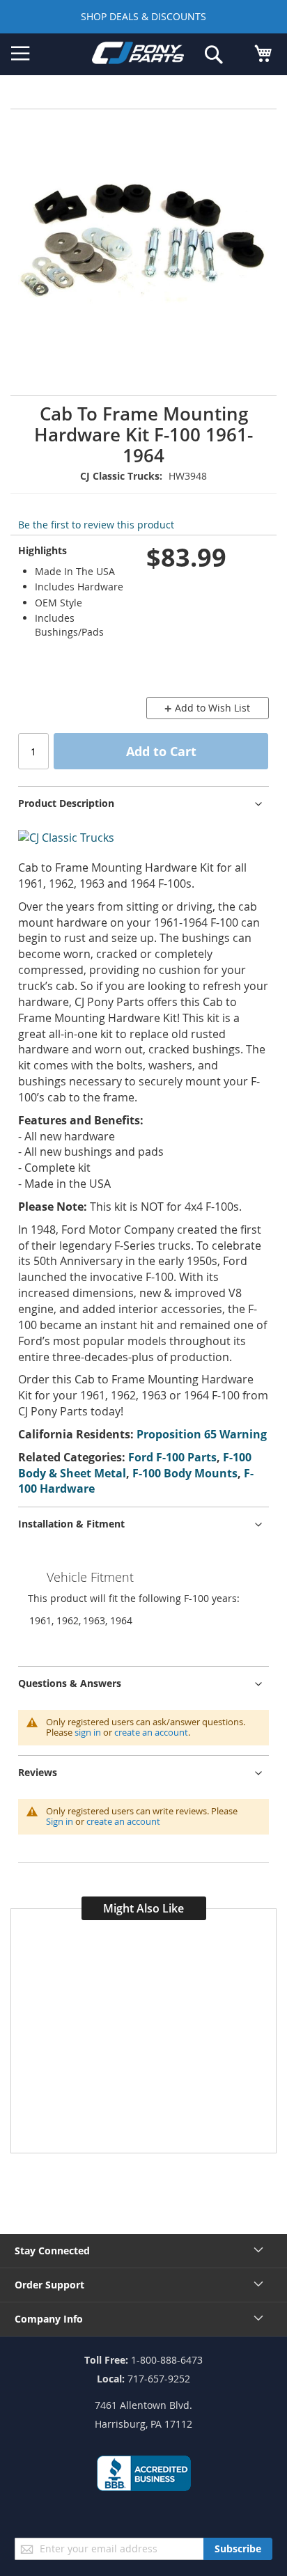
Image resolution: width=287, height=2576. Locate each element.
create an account (151, 1732)
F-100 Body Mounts (185, 1473)
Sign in (60, 1821)
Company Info (49, 2319)
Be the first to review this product (96, 525)
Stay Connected (52, 2251)
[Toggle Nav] (21, 54)
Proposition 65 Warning (202, 1434)
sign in (88, 1732)
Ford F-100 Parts (172, 1457)
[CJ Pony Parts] (138, 55)
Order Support (49, 2285)
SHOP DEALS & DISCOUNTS (143, 16)
